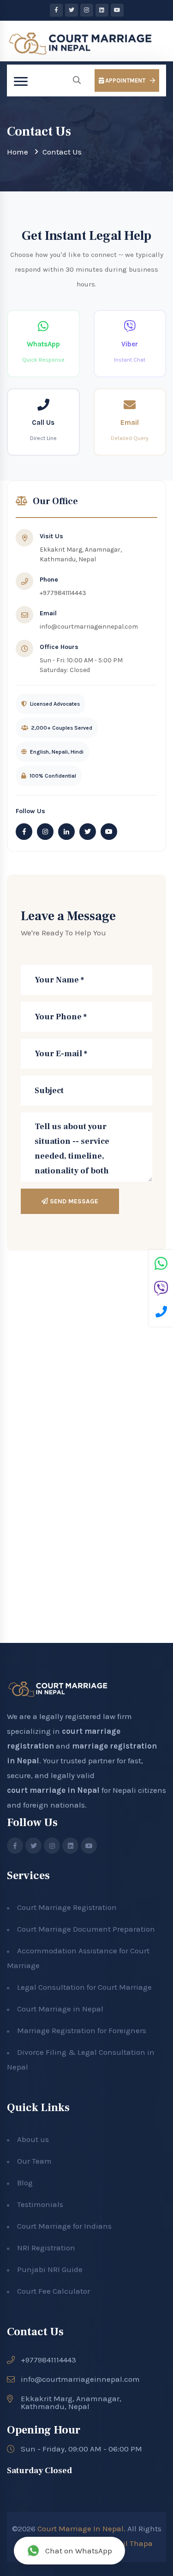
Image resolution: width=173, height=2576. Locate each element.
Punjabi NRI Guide (50, 2269)
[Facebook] (56, 10)
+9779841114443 (63, 593)
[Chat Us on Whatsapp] (161, 1265)
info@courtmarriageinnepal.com (89, 627)
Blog (25, 2183)
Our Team (34, 2161)
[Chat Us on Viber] (161, 1290)
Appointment (125, 80)
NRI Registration (46, 2248)
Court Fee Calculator (54, 2291)
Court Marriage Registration (67, 1907)
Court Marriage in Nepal (60, 2009)
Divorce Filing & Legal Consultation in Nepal (81, 2059)
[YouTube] (117, 10)
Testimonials (40, 2204)
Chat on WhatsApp (79, 2551)
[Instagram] (87, 10)
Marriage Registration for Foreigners (82, 2030)
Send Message (73, 1201)
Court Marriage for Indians (64, 2226)
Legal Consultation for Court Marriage (84, 1987)
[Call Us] (161, 1313)
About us (33, 2139)
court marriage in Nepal (53, 1790)
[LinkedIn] (102, 10)
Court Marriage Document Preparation (86, 1929)
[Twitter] (72, 10)
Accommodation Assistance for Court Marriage (78, 1958)
